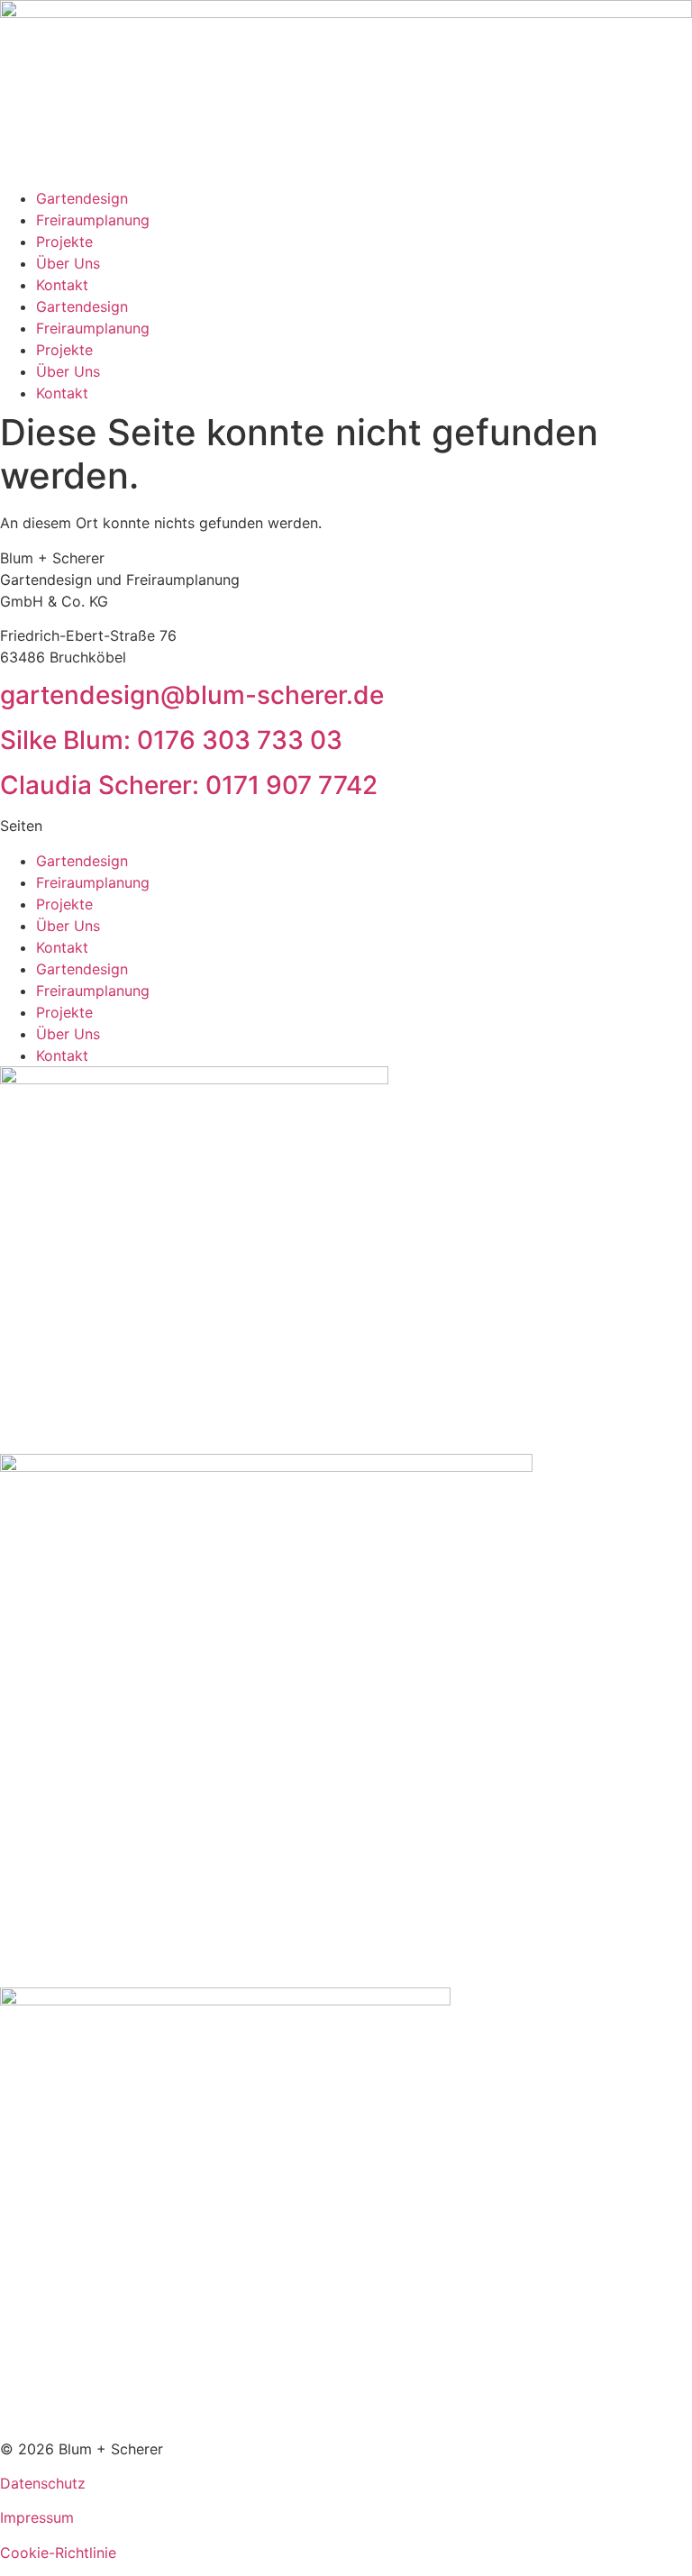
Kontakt (62, 285)
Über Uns (68, 263)
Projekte (64, 242)
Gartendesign (82, 198)
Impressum (37, 2517)
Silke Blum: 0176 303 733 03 (171, 740)
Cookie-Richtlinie (58, 2553)
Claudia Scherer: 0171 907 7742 (189, 785)
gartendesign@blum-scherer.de (192, 695)
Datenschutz (43, 2483)
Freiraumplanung (93, 220)
